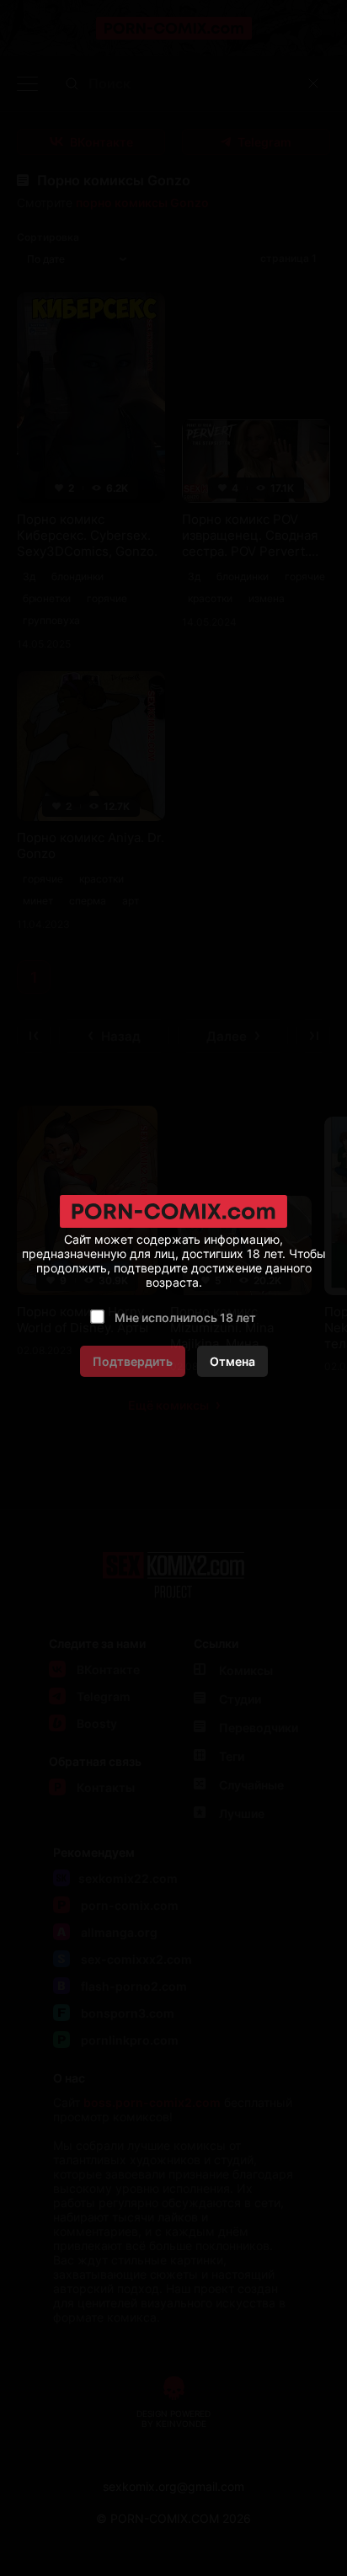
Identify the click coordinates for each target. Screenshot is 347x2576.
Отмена (232, 1361)
